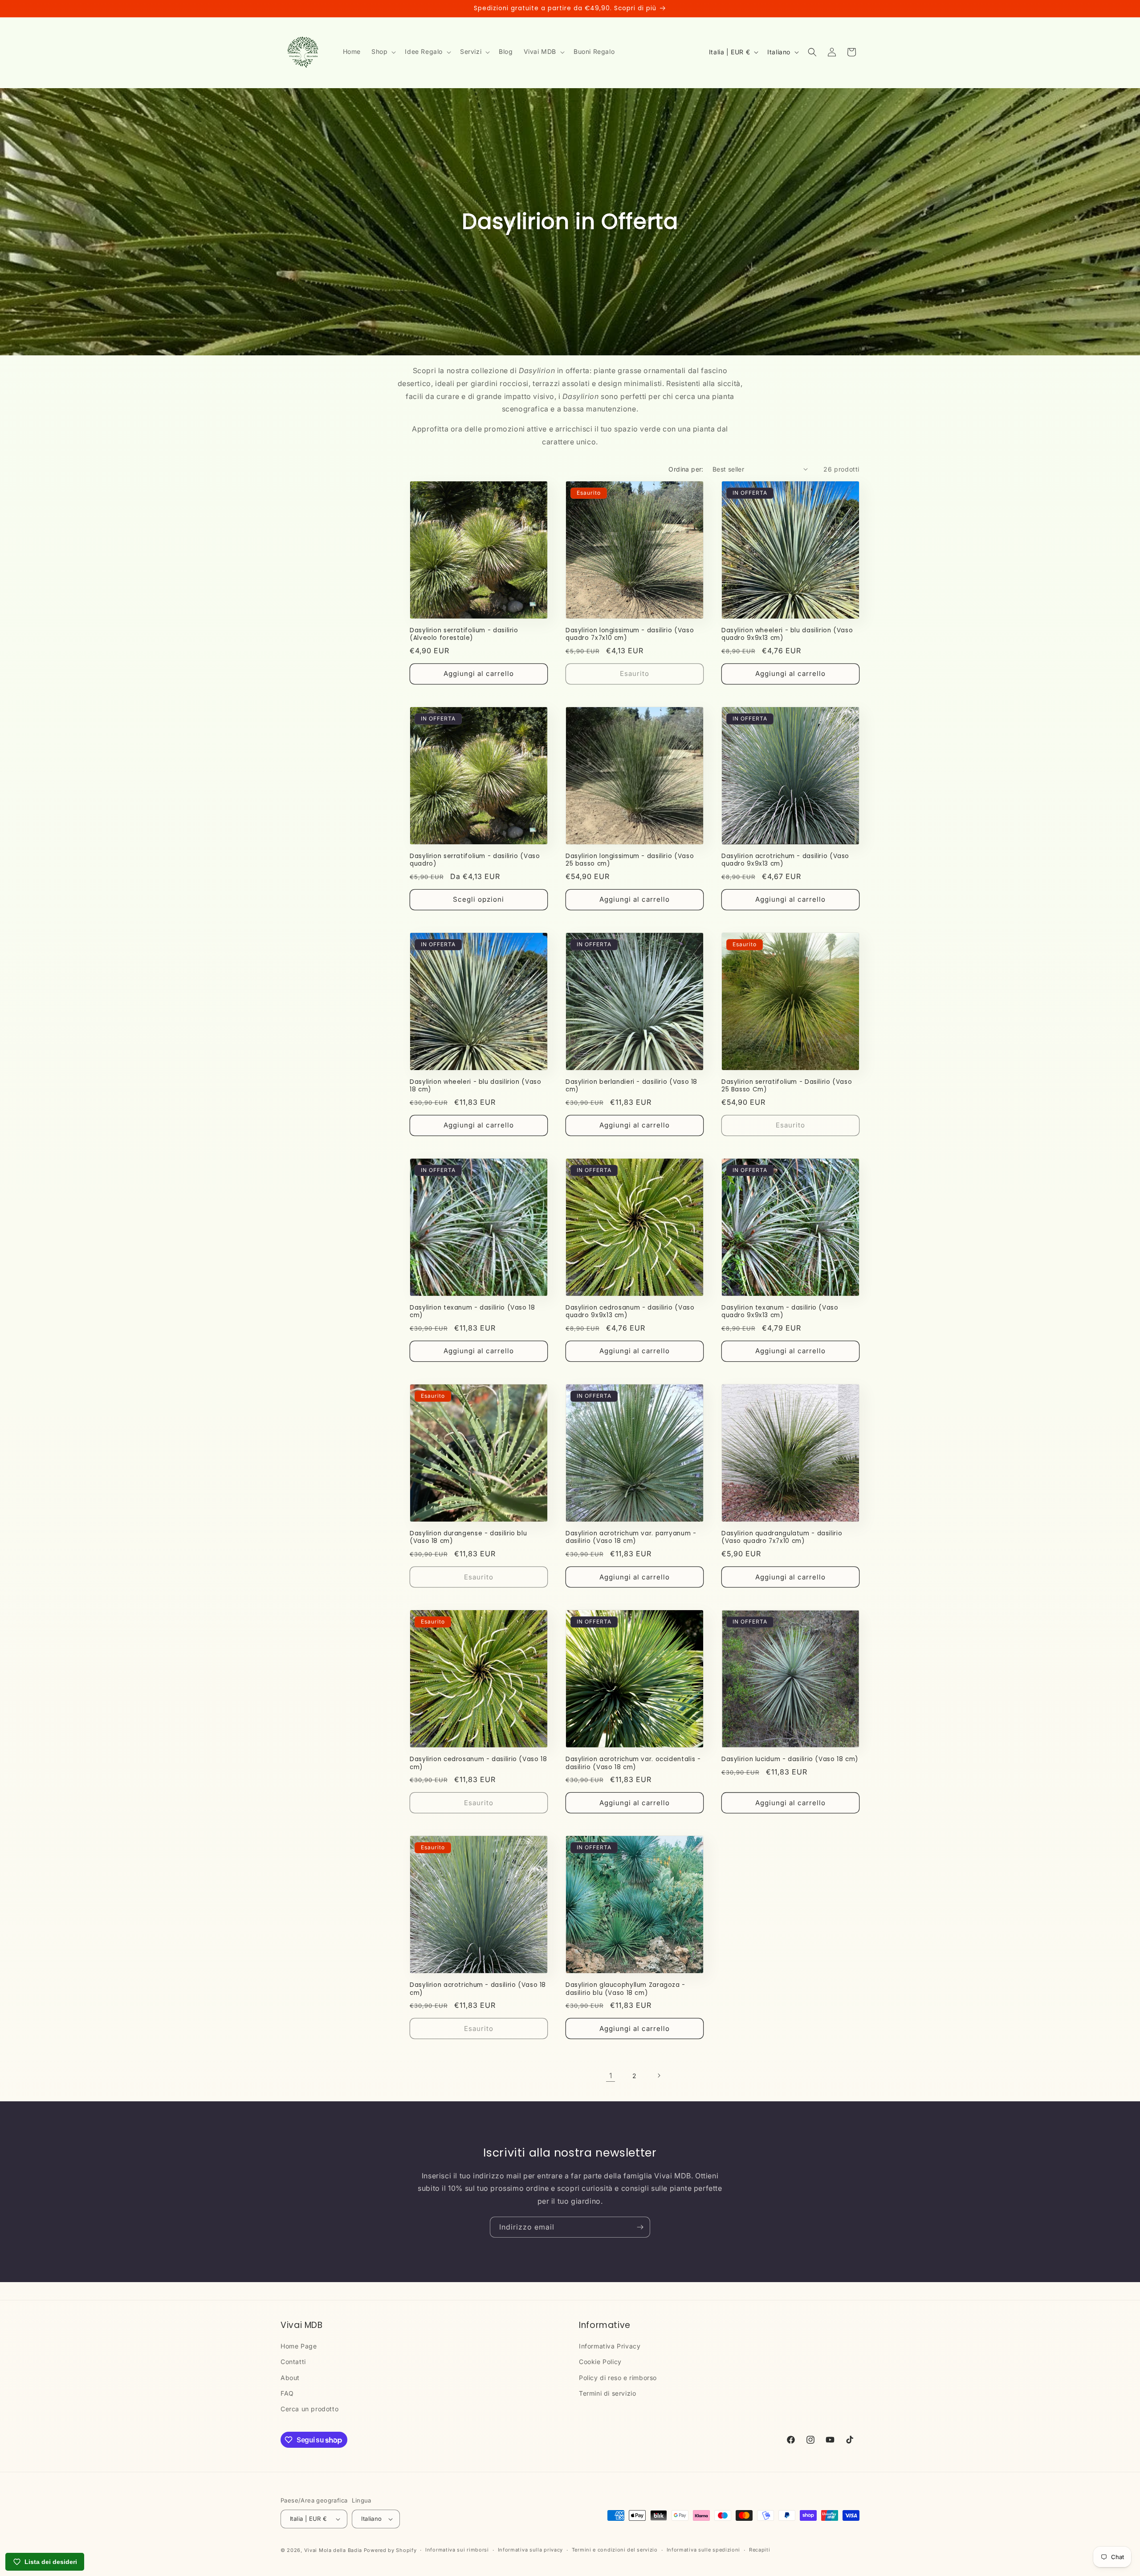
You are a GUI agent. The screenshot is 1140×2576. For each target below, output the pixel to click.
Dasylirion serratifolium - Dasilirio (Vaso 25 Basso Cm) (787, 1086)
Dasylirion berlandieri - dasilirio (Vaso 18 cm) (631, 1086)
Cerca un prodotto (309, 2409)
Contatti (293, 2362)
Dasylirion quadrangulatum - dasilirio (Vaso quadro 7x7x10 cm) (782, 1537)
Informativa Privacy (610, 2346)
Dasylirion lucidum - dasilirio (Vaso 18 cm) (790, 1759)
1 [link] (611, 2075)
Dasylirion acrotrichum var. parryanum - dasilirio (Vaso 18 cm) (631, 1537)
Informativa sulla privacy (531, 2550)
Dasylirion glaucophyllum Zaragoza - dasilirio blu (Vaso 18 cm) (625, 1989)
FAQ (287, 2393)
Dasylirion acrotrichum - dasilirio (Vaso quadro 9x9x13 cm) (785, 860)
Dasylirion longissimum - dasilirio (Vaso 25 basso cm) (630, 860)
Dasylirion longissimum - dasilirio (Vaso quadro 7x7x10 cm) (630, 634)
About (290, 2378)
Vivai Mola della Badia (333, 2550)
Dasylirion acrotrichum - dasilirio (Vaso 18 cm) (478, 1989)
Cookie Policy (600, 2362)
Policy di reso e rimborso (618, 2378)
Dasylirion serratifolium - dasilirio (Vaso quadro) (475, 860)
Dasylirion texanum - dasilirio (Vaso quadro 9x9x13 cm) (780, 1312)
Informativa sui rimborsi (457, 2550)
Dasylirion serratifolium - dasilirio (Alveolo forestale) (464, 634)
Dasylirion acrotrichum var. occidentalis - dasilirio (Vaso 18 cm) (633, 1763)
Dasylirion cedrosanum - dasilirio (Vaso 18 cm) (478, 1763)
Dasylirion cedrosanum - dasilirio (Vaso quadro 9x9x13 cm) (630, 1312)
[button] (383, 52)
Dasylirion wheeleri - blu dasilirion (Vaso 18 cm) (475, 1086)
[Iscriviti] (640, 2227)
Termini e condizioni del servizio (615, 2550)
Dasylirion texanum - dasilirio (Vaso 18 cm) (472, 1312)
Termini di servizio (607, 2393)
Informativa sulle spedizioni (704, 2550)
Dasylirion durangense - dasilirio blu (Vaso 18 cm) (468, 1537)
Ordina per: (686, 469)
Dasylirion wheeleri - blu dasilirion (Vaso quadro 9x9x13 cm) (787, 634)
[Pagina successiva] (659, 2075)
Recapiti (760, 2550)
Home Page (299, 2346)
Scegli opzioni (478, 899)
